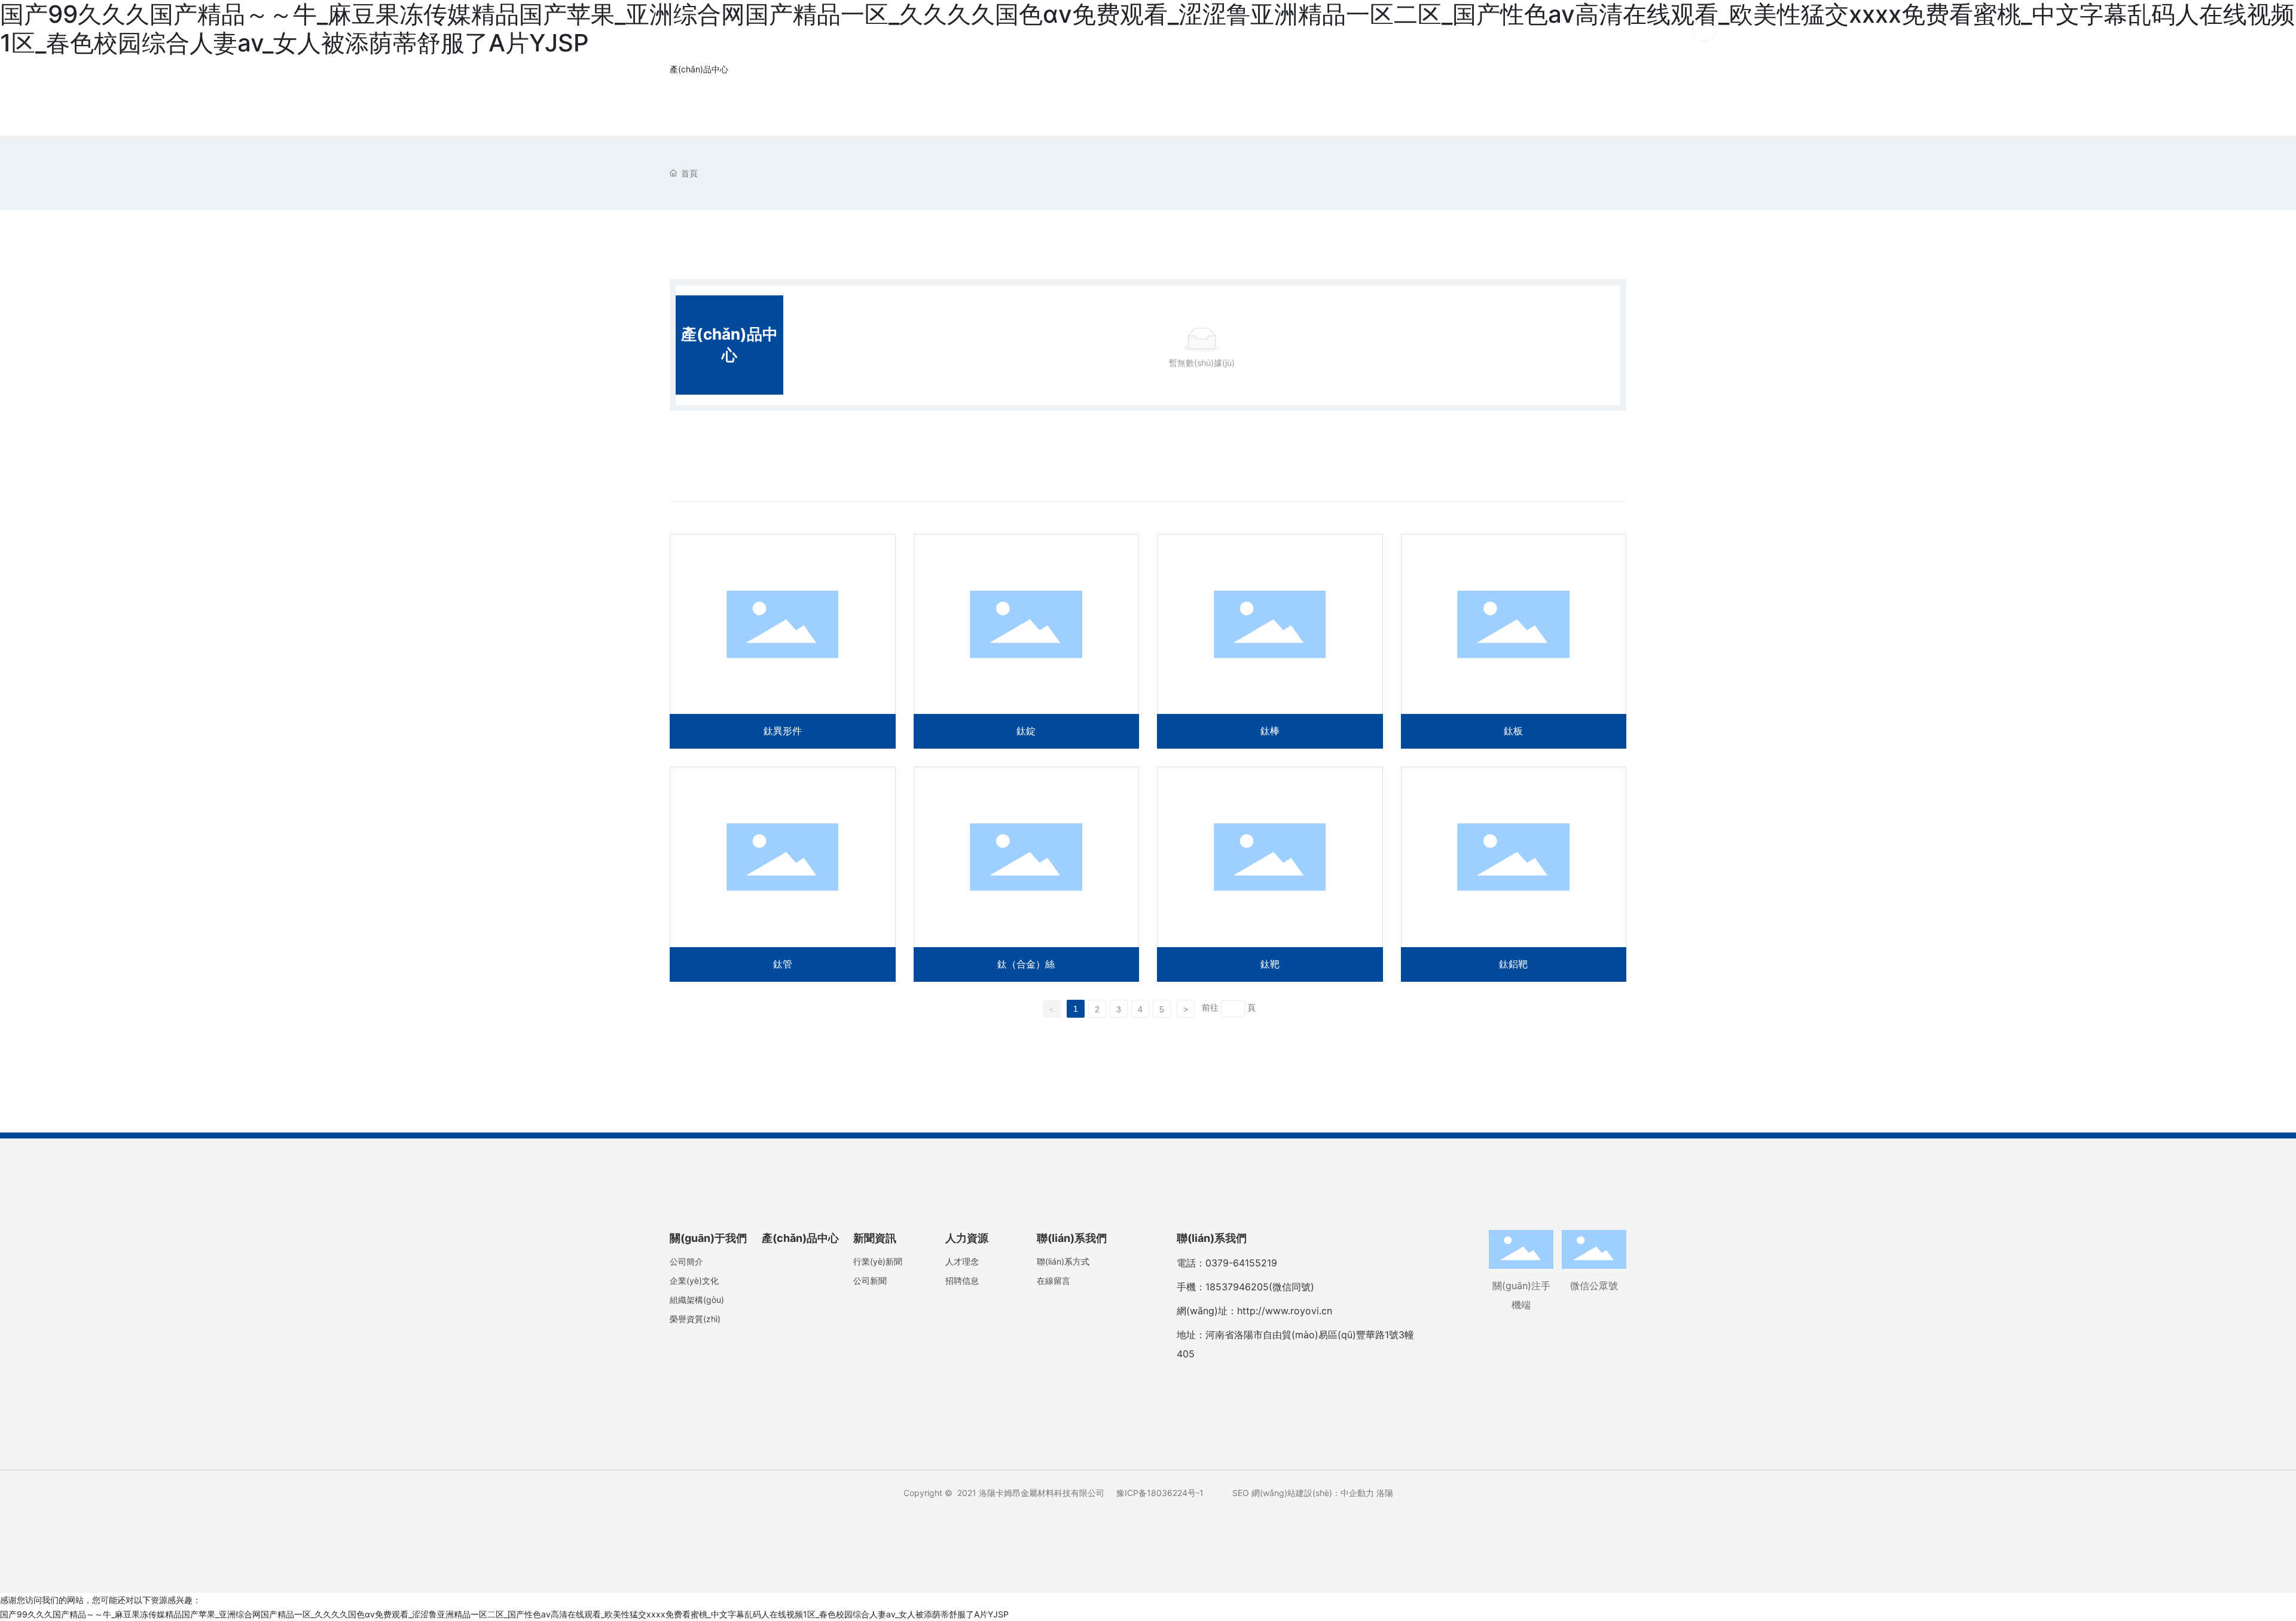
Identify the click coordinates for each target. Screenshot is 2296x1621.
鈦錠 (1027, 641)
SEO (1241, 1493)
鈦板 (1514, 641)
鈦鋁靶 (1514, 874)
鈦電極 (1139, 30)
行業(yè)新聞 (878, 1261)
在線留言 (1054, 1280)
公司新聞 (870, 1280)
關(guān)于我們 (941, 30)
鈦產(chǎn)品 (1052, 30)
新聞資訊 (1524, 30)
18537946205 (1237, 1287)
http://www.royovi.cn (1285, 1311)
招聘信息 (962, 1280)
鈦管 (783, 874)
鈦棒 (1270, 641)
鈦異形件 (783, 641)
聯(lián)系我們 (1618, 30)
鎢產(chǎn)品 (1227, 30)
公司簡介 (686, 1261)
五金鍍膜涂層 (1435, 30)
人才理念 (962, 1261)
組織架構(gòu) (697, 1300)
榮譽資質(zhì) (695, 1319)
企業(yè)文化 (694, 1280)
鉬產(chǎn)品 (1332, 30)
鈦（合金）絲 (1027, 874)
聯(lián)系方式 (1063, 1261)
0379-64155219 (1241, 1263)
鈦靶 (1270, 874)
